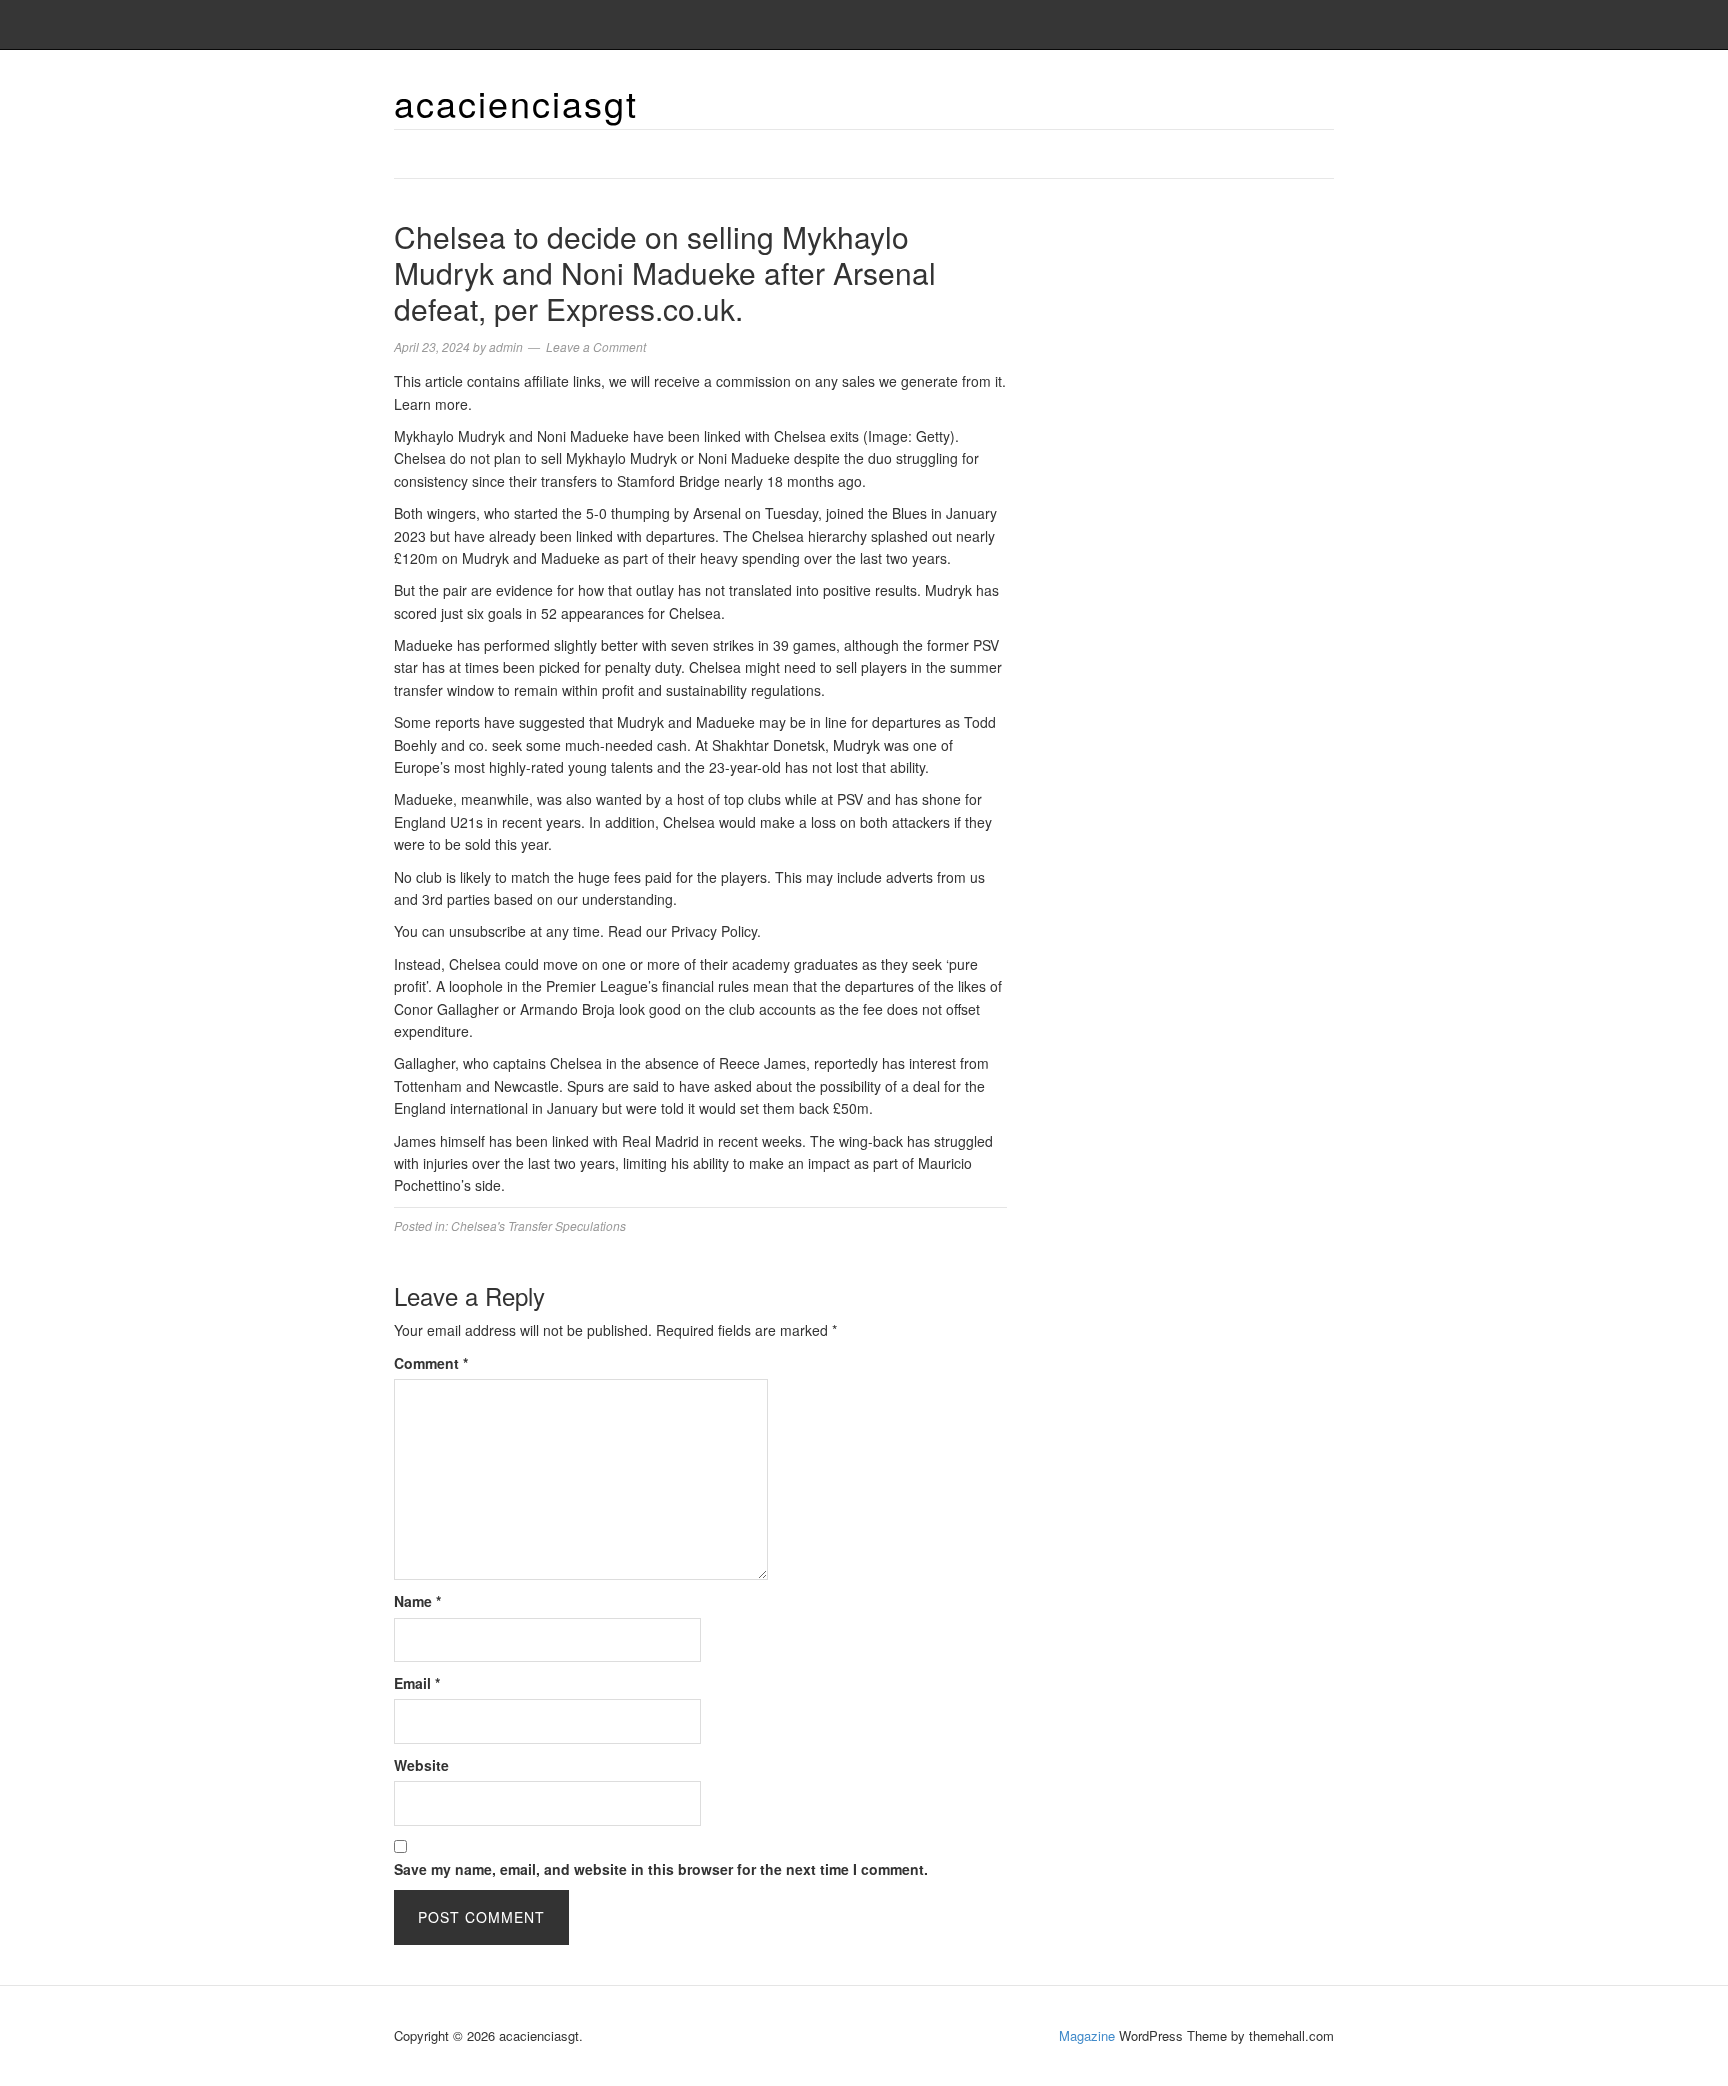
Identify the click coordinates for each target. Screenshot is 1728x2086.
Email (417, 1683)
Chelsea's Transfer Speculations (538, 1225)
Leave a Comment (596, 346)
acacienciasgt (516, 102)
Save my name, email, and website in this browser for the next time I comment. (661, 1869)
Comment (431, 1363)
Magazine (1087, 2035)
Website (421, 1765)
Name (417, 1601)
